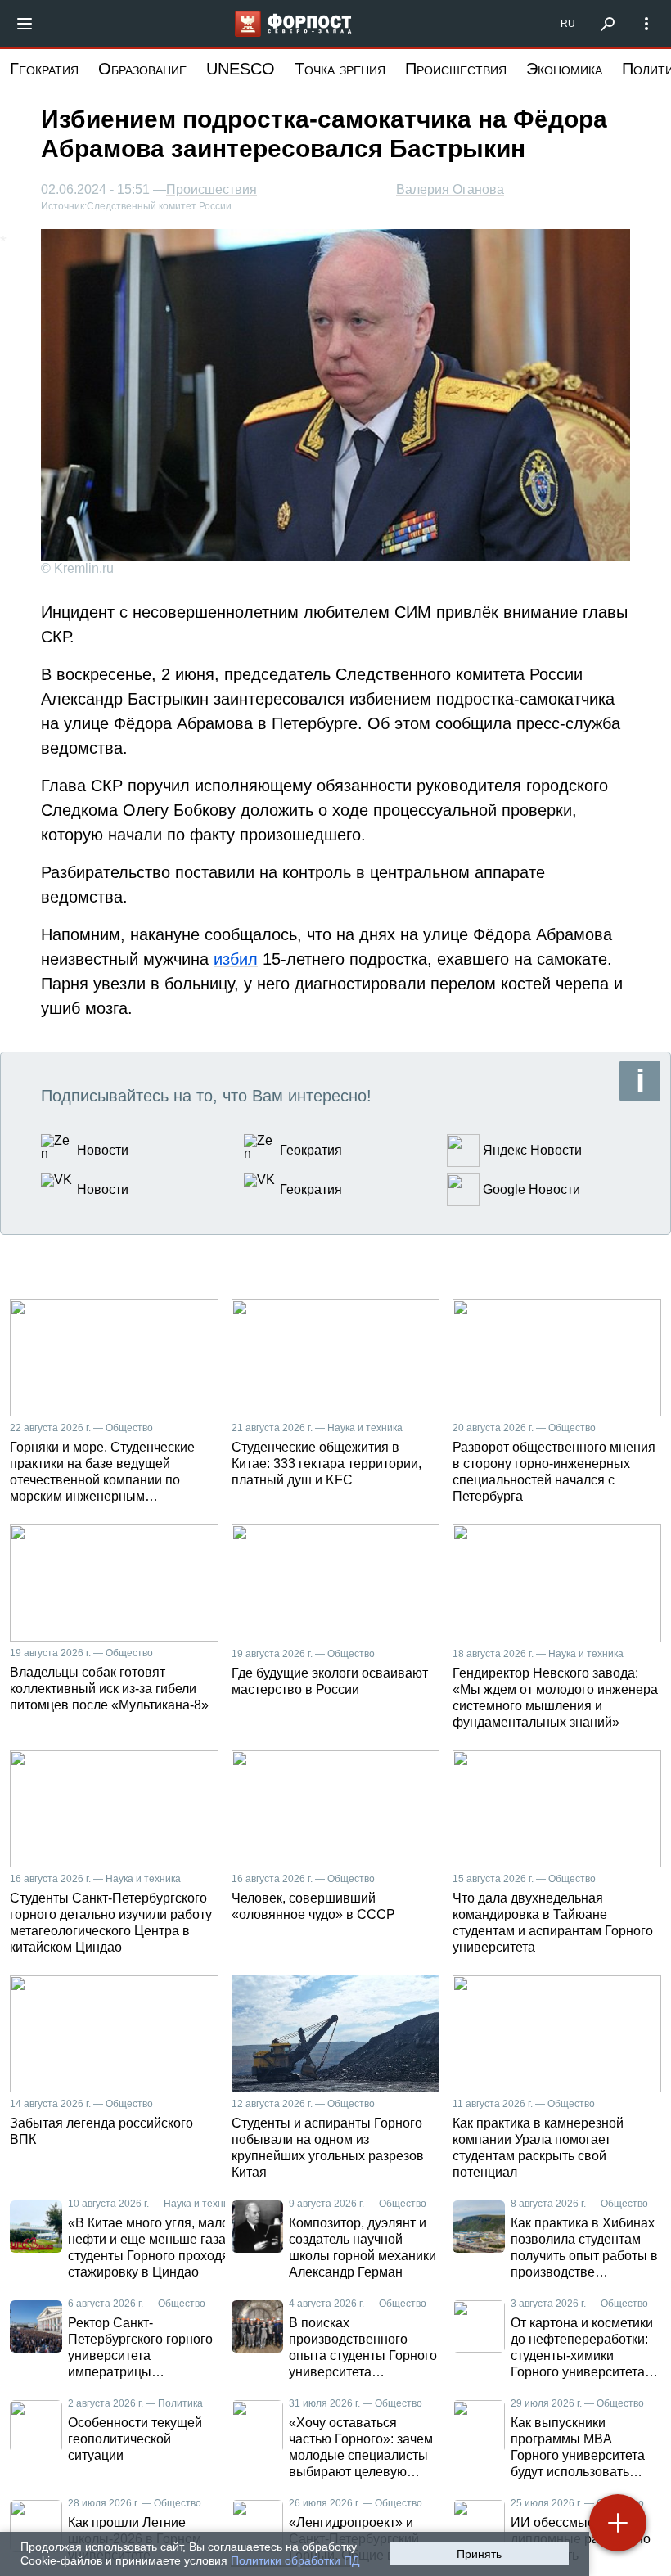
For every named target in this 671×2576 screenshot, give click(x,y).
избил (236, 959)
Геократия (44, 69)
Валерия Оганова (450, 189)
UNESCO (241, 69)
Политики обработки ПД (295, 2560)
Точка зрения (340, 69)
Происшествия (456, 69)
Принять (479, 2554)
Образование (142, 69)
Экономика (564, 69)
